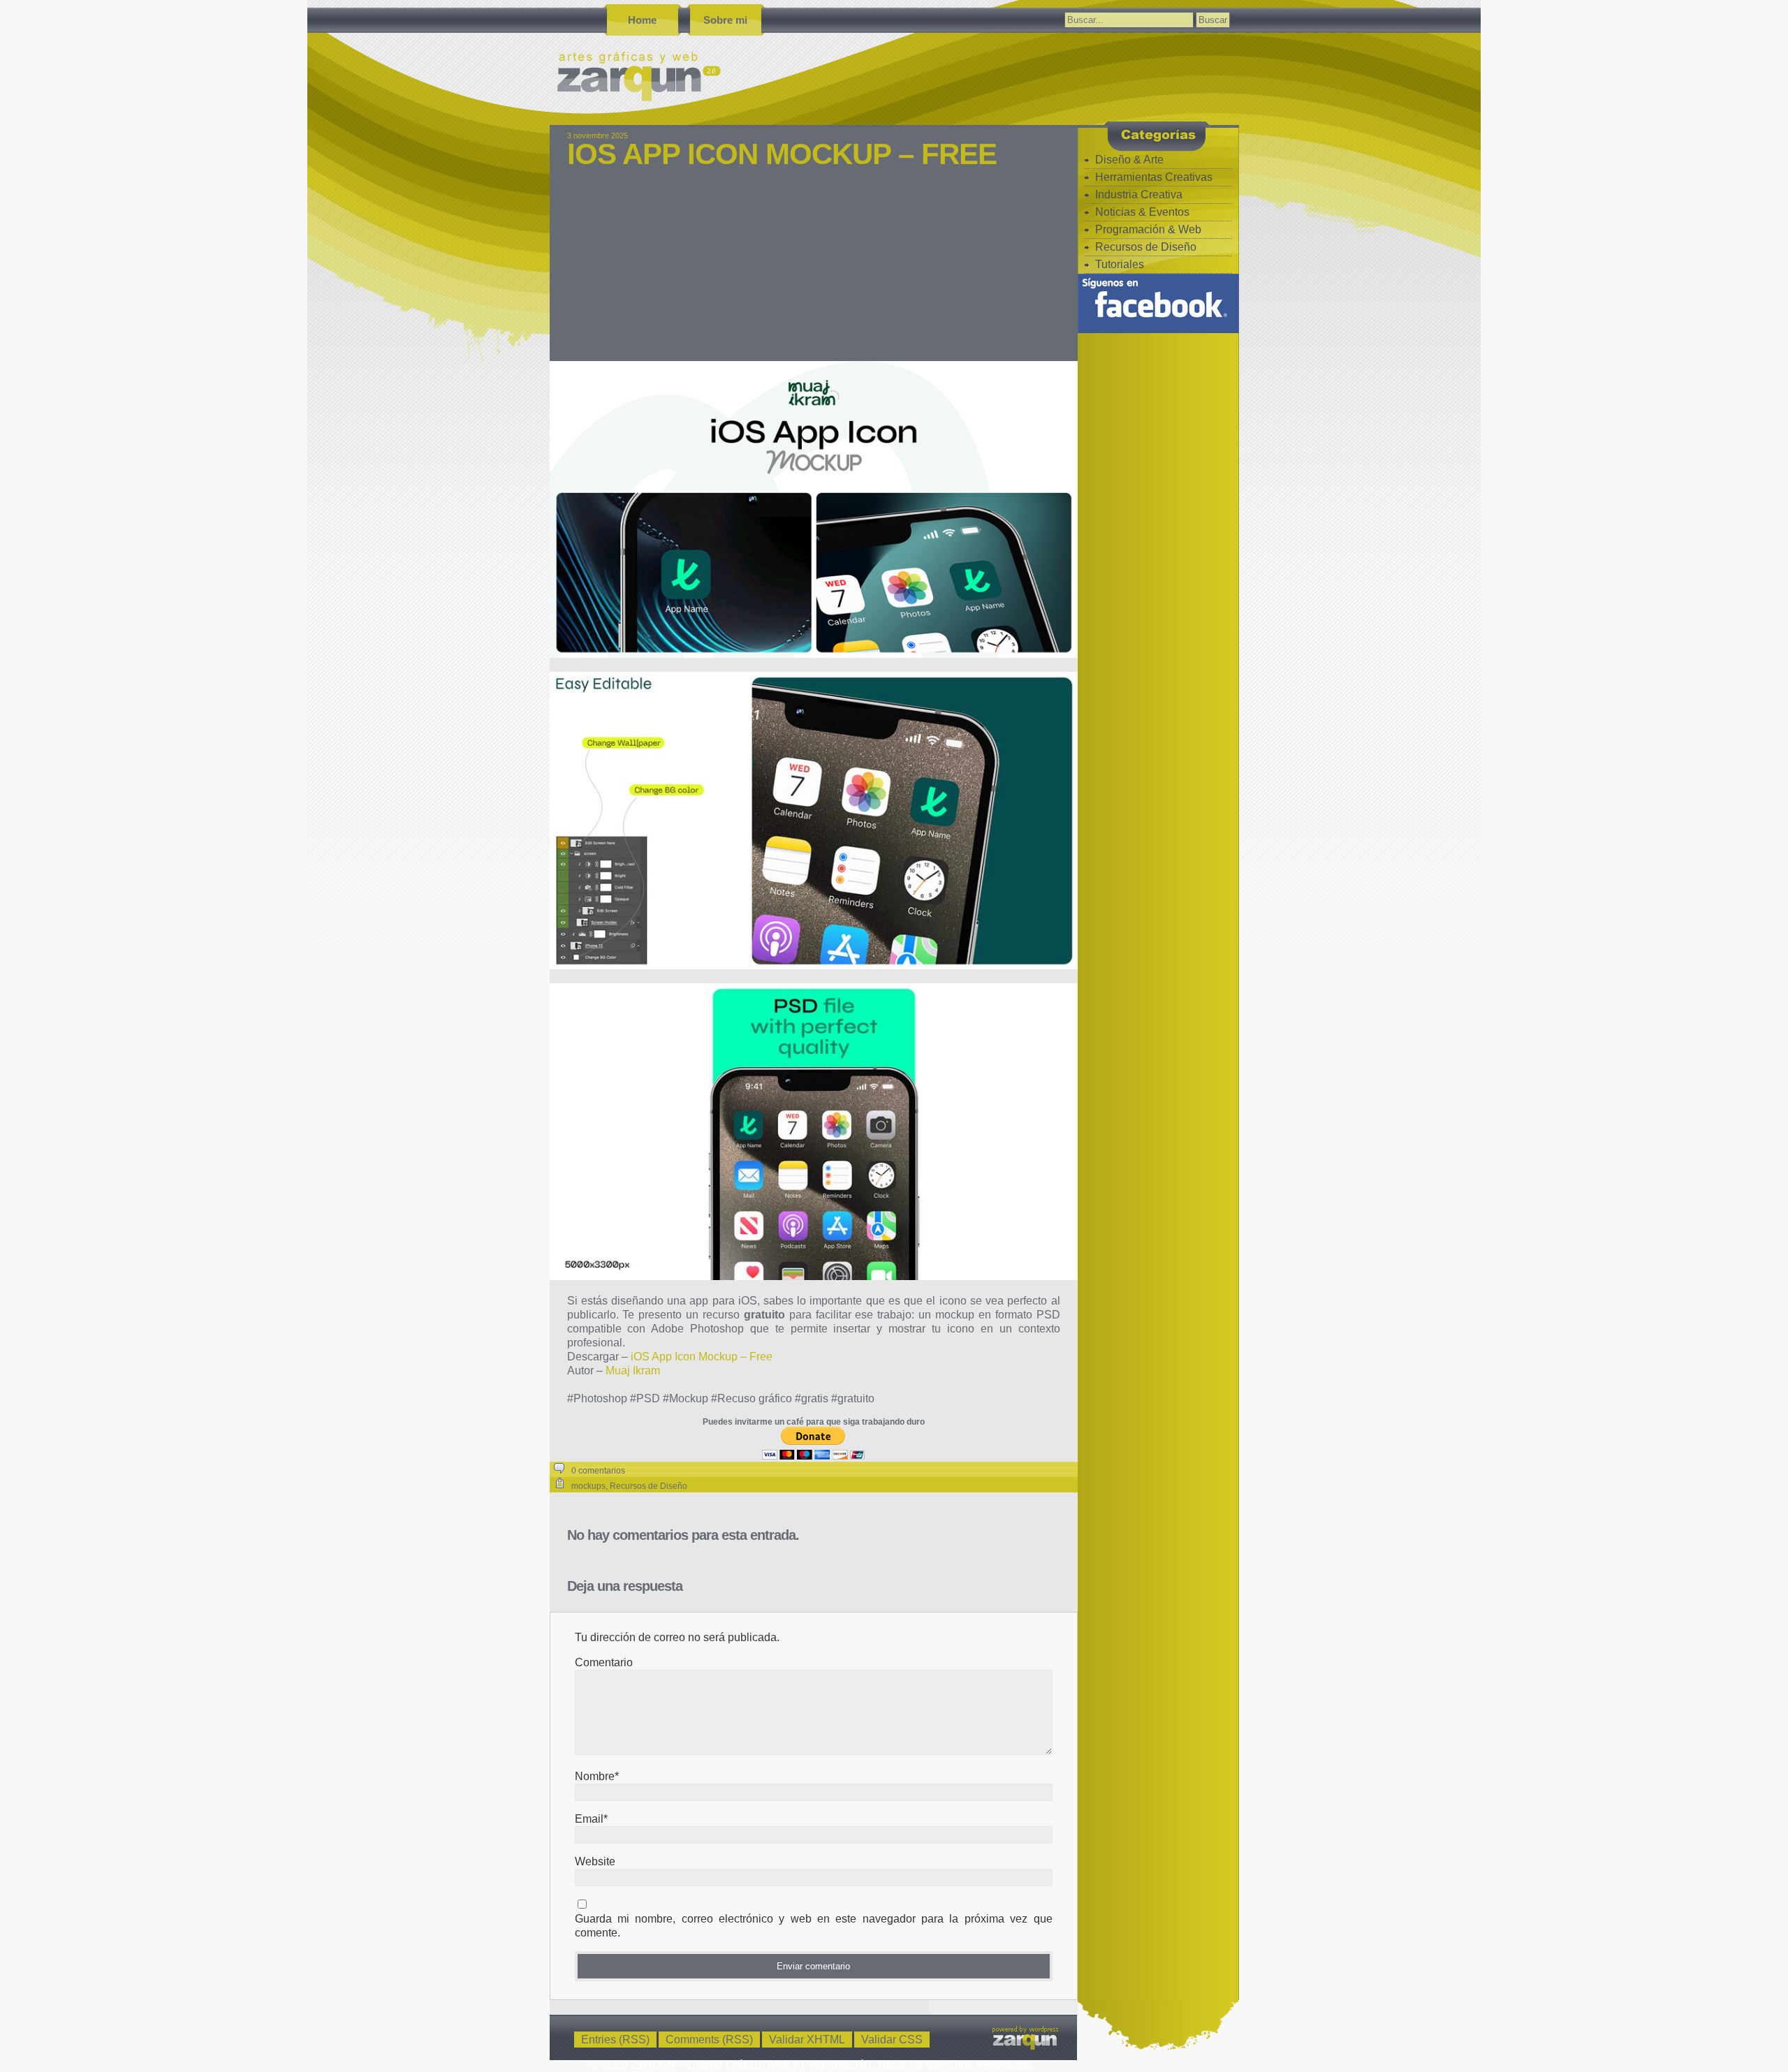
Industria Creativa (1139, 194)
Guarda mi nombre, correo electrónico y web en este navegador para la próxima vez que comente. (814, 1926)
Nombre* (597, 1776)
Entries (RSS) (615, 2040)
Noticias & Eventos (1142, 212)
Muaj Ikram (633, 1371)
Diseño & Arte (1129, 160)
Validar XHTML (807, 2040)
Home (642, 20)
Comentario (604, 1662)
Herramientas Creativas (1154, 177)
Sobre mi (725, 20)
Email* (591, 1819)
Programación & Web (1148, 229)
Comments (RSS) (709, 2040)
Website (595, 1861)
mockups (588, 1486)
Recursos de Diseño (648, 1486)
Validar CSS (892, 2040)
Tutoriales (1120, 264)
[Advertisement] (814, 274)
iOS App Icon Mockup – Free (782, 154)
